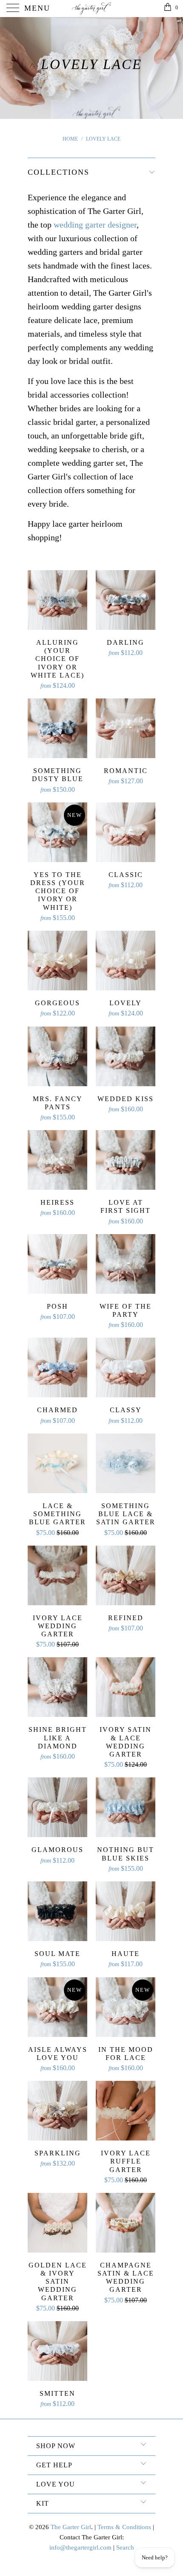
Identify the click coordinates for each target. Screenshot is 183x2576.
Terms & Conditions (124, 2527)
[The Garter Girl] (92, 9)
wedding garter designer (95, 225)
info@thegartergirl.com (80, 2547)
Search (125, 2547)
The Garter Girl (71, 2527)
